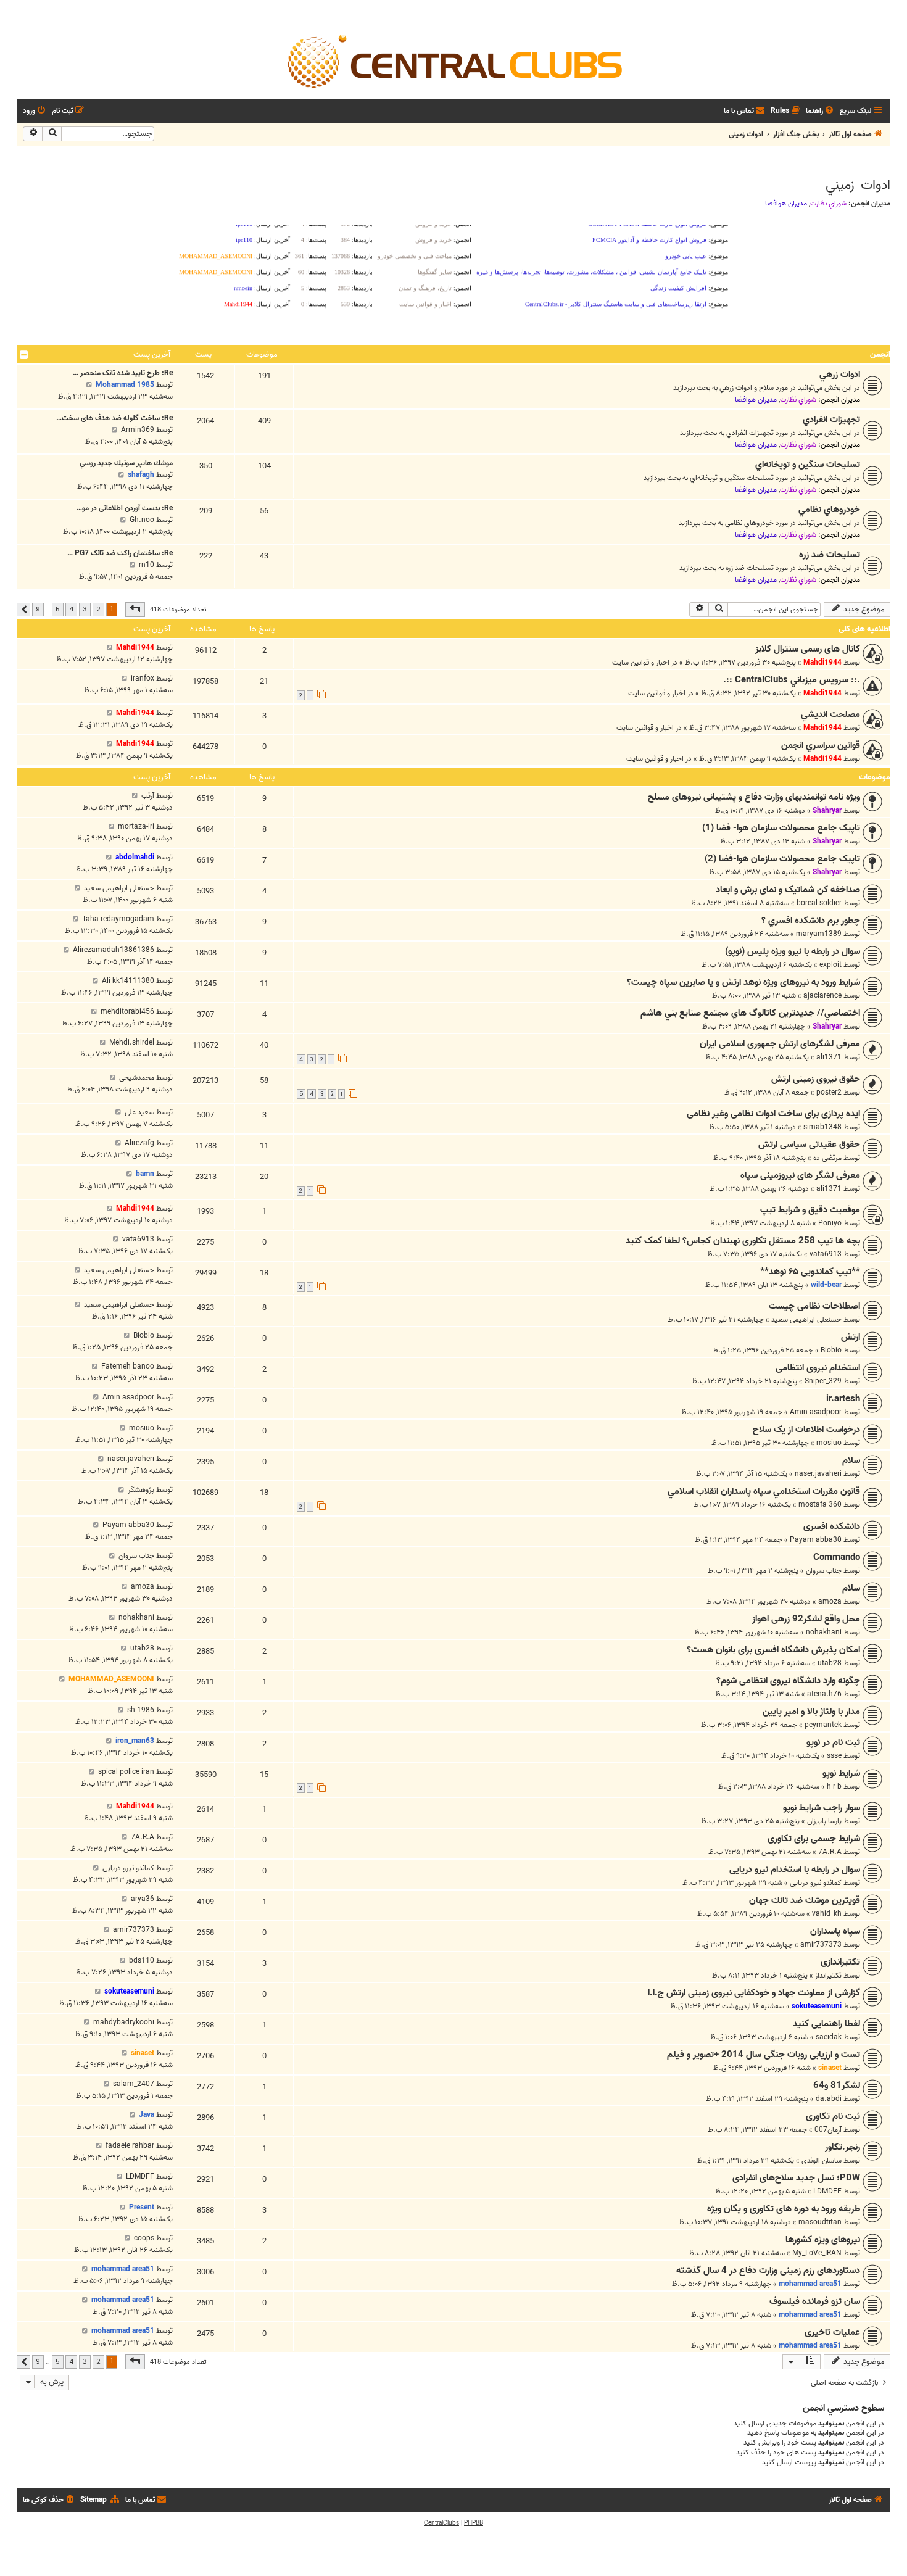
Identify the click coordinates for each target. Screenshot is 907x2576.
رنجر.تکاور (843, 2147)
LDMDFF (827, 2191)
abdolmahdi (135, 857)
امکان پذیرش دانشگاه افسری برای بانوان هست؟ (773, 1650)
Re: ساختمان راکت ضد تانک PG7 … (120, 553)
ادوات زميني (858, 185)
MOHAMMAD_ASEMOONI (111, 1679)
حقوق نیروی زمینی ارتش (816, 1079)
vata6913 (826, 1254)
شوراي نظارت (828, 204)
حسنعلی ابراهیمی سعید (119, 888)
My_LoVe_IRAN (817, 2253)
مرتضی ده (827, 1158)
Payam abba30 (816, 1540)
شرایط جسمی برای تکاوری (814, 1839)
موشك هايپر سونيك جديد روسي (126, 463)
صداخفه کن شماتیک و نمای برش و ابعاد (788, 890)
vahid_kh (827, 1914)
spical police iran (126, 1772)
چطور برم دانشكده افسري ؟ (811, 921)
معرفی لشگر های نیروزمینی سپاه (800, 1175)
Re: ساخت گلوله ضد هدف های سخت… (114, 418)
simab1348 (822, 1127)
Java (147, 2115)
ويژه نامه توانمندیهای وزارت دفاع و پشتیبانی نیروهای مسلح (754, 797)
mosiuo (829, 1443)
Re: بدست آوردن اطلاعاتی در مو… (125, 508)
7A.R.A (830, 1852)
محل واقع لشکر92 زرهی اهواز (806, 1619)
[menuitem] (821, 111)
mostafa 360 (820, 1505)
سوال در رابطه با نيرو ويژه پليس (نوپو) (793, 951)
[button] (135, 610)
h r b (834, 1787)
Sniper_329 (823, 1381)
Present (142, 2207)
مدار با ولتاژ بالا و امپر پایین (811, 1712)
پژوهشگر (141, 1490)
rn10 (147, 565)
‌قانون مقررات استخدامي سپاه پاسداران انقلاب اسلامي (764, 1491)
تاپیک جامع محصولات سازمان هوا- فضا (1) (781, 828)
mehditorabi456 (127, 1012)
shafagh (141, 475)
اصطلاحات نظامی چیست (814, 1306)
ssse (834, 1756)
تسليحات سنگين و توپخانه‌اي (808, 465)
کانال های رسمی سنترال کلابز (808, 649)
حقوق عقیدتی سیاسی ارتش (809, 1145)
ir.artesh (843, 1399)
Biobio (831, 1350)
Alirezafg (139, 1143)
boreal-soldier (819, 903)
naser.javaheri (818, 1474)
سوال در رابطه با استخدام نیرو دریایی (795, 1870)
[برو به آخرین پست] (110, 648)
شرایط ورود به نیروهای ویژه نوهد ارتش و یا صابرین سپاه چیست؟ (743, 982)
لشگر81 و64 (837, 2085)
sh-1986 (141, 1710)
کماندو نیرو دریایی (816, 1883)
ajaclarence (822, 996)
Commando (837, 1557)
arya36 (143, 1899)
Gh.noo (142, 520)
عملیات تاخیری (832, 2332)
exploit (830, 965)
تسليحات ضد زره (830, 555)
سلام (851, 1460)
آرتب (148, 796)
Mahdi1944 (822, 662)
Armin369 (138, 430)
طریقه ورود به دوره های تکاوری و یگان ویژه (784, 2209)
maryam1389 (819, 934)
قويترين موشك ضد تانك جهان (805, 1900)
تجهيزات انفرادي (831, 420)
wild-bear (826, 1285)
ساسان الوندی (822, 2160)
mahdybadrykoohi (124, 2022)
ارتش (851, 1337)
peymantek (823, 1725)
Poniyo (830, 1223)
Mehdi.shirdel (132, 1042)
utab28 (830, 1663)
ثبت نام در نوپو (833, 1742)
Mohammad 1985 (125, 385)
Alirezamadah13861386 (114, 950)
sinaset (830, 2068)
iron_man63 (135, 1741)
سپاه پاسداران (835, 1931)
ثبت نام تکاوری (833, 2116)
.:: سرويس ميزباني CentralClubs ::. (792, 680)
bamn (145, 1174)
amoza (830, 1601)
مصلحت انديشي (830, 714)
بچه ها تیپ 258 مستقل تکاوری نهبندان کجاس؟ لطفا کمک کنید (743, 1241)
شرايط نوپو (841, 1773)
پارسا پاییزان (824, 1821)
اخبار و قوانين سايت (641, 662)
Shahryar (827, 810)
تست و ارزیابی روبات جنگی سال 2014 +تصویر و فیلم (764, 2055)
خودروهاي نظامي (829, 510)
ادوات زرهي (840, 375)
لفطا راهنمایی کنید (826, 2024)
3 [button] (85, 609)
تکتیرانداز (828, 1975)
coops (144, 2238)
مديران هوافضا (786, 204)
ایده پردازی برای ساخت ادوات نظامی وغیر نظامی (773, 1114)
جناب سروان (824, 1571)
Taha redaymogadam (118, 919)
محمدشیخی (137, 1078)
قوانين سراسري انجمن (821, 745)
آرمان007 (828, 2130)
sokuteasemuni (817, 2006)
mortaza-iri (136, 826)
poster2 (829, 1092)
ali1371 (829, 1057)
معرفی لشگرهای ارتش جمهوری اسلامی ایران (780, 1044)
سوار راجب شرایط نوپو (822, 1808)
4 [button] (71, 609)
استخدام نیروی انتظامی (818, 1368)
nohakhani (824, 1632)
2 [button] (98, 609)
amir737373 (821, 1944)
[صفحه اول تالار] (453, 60)
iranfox (143, 678)
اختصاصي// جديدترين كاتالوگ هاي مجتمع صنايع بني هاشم (750, 1013)
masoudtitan (820, 2222)
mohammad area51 (810, 2284)
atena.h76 (824, 1694)
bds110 (142, 1961)
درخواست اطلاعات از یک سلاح (806, 1430)
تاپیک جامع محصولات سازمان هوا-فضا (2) (782, 859)
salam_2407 (134, 2084)
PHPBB (474, 2523)
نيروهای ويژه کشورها (823, 2240)
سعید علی (139, 1112)
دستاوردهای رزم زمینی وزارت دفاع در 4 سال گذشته (768, 2271)
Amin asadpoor (816, 1412)
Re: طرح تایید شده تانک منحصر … (123, 373)
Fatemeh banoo (128, 1366)
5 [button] (58, 609)
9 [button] (38, 609)
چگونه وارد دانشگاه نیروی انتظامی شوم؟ (788, 1681)
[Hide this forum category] (24, 355)
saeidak (829, 2037)
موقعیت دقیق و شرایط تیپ (810, 1210)
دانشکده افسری (832, 1526)
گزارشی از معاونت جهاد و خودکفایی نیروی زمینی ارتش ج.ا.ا (754, 1993)
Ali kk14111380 (128, 981)
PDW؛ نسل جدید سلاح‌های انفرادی (796, 2178)
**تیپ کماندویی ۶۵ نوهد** (810, 1272)
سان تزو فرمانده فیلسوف (815, 2301)
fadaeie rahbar (130, 2146)
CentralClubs (441, 2523)
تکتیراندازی (840, 1962)
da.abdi (829, 2099)
